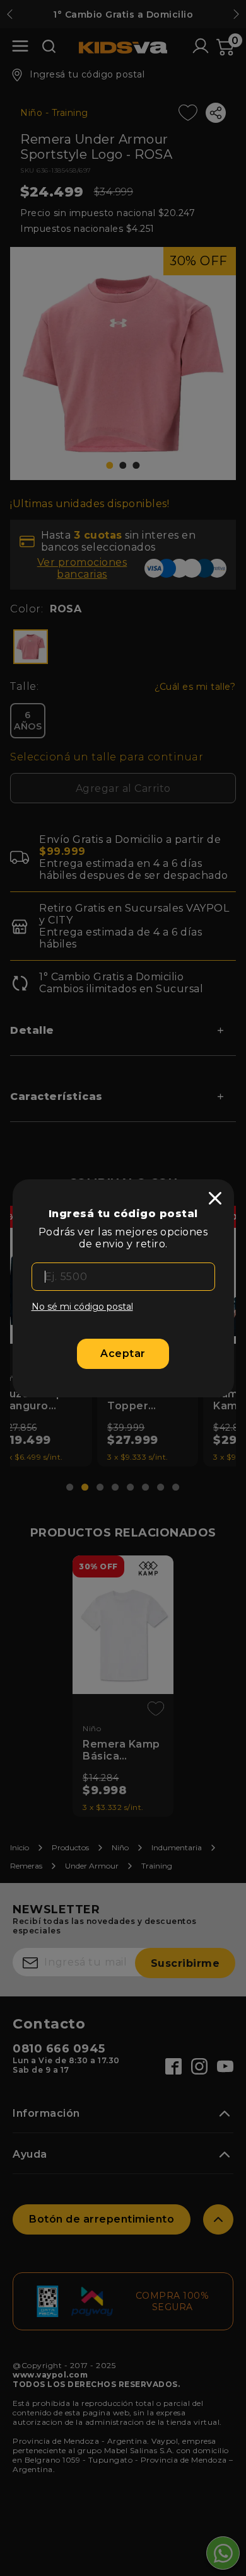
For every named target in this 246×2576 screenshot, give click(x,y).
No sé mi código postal (82, 1307)
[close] (215, 1198)
